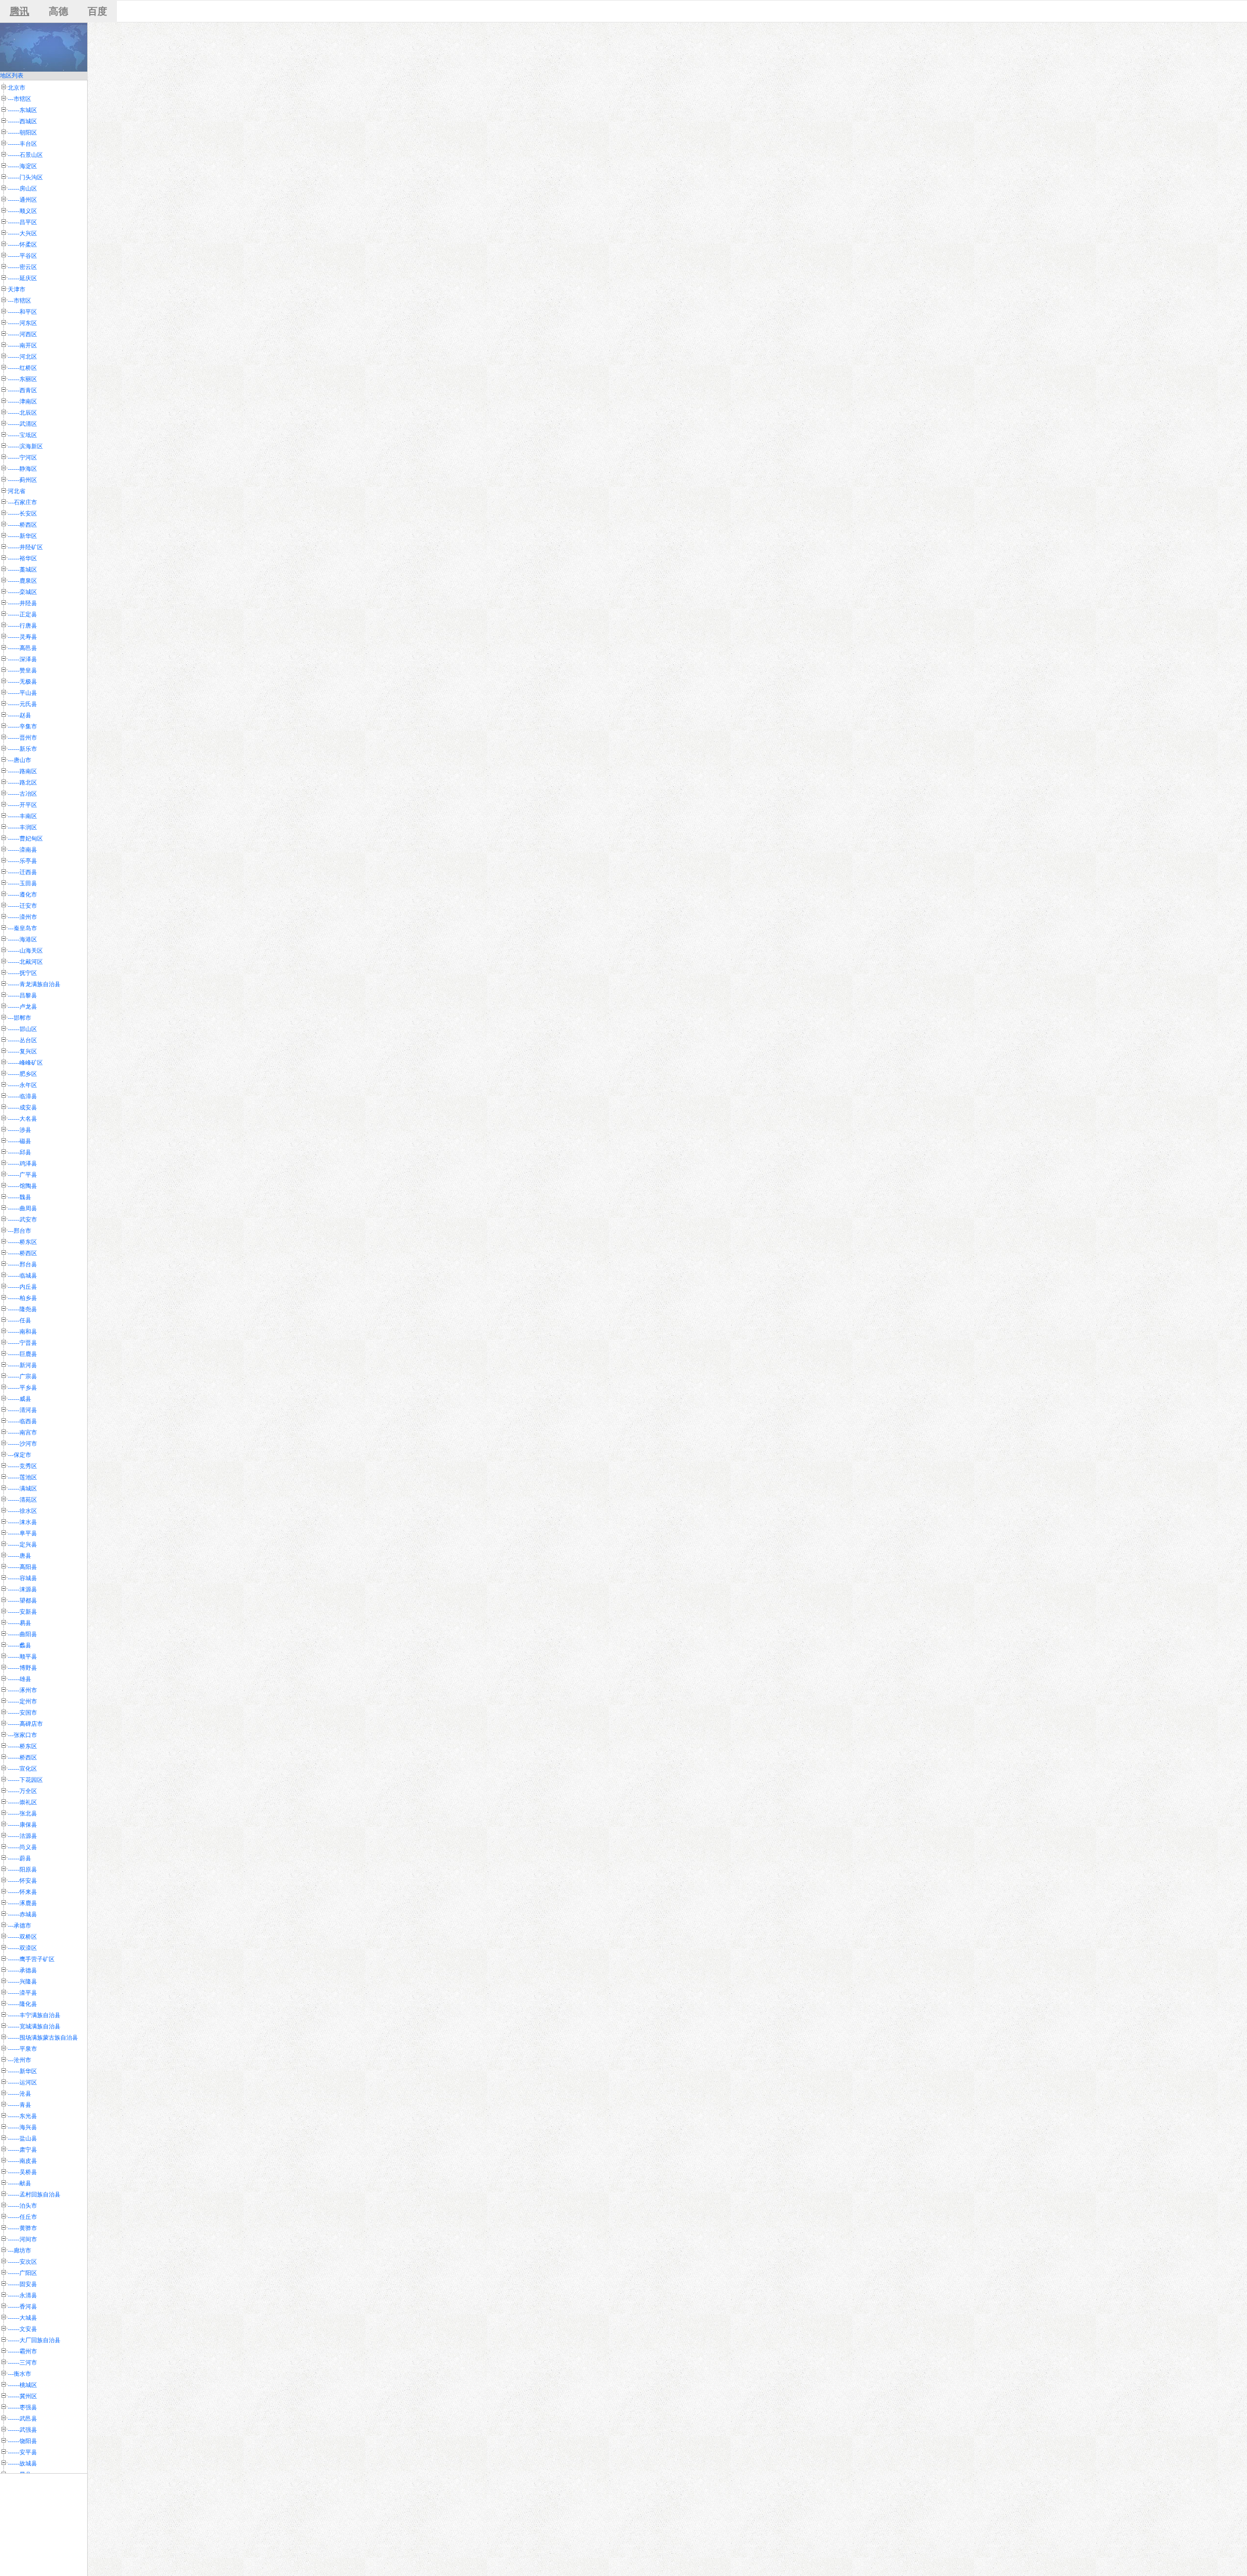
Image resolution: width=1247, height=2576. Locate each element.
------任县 (19, 1320)
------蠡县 (19, 1645)
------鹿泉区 (22, 581)
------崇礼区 (22, 1802)
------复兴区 (22, 1051)
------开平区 (22, 805)
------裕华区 (22, 558)
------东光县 (22, 2116)
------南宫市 (22, 1432)
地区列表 (12, 76)
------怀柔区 (22, 245)
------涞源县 (22, 1589)
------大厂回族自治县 (34, 2340)
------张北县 (22, 1813)
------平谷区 (22, 256)
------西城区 (22, 121)
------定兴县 (22, 1545)
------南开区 (22, 345)
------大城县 (22, 2318)
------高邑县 (22, 648)
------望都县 (22, 1601)
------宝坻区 (22, 435)
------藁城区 (22, 570)
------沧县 (19, 2094)
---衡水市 (19, 2374)
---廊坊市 (19, 2251)
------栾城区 (22, 592)
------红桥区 (22, 368)
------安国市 (22, 1713)
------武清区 (22, 424)
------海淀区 (22, 166)
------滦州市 (22, 917)
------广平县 (22, 1175)
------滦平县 (22, 1993)
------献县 (19, 2183)
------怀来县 (22, 1892)
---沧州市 (19, 2060)
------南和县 (22, 1332)
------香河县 (22, 2307)
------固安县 (22, 2284)
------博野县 (22, 1668)
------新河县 (22, 1365)
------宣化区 (22, 1769)
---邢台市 (19, 1231)
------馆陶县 (22, 1186)
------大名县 (22, 1119)
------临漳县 (22, 1096)
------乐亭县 (22, 861)
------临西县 (22, 1421)
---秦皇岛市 (22, 928)
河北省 (17, 491)
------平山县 (22, 693)
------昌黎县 (22, 995)
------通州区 (22, 200)
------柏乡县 (22, 1298)
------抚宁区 (22, 973)
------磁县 (19, 1141)
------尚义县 (22, 1847)
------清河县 (22, 1410)
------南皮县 (22, 2161)
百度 (97, 11)
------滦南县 (22, 850)
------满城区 (22, 1488)
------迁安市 (22, 906)
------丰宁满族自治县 (34, 2015)
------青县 (19, 2105)
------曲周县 (22, 1208)
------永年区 (22, 1085)
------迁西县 (22, 872)
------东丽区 (22, 379)
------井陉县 (22, 603)
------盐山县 (22, 2138)
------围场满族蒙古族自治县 (43, 2038)
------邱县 (19, 1152)
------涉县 (19, 1130)
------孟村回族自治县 (34, 2194)
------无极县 (22, 682)
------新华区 (22, 536)
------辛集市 (22, 726)
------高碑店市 (25, 1724)
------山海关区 (25, 951)
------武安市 (22, 1220)
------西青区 (22, 390)
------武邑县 (22, 2419)
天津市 (17, 289)
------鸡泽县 (22, 1164)
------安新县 (22, 1612)
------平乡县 (22, 1388)
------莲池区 (22, 1477)
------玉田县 (22, 883)
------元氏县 (22, 704)
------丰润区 (22, 827)
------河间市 (22, 2239)
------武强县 (22, 2430)
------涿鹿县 (22, 1903)
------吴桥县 (22, 2172)
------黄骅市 (22, 2228)
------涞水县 (22, 1522)
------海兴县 (22, 2127)
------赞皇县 (22, 670)
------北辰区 (22, 413)
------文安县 (22, 2329)
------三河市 (22, 2363)
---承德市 (19, 1926)
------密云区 (22, 267)
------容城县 (22, 1578)
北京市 (17, 88)
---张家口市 (22, 1735)
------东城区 (22, 110)
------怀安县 (22, 1881)
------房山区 (22, 189)
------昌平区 (22, 222)
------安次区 (22, 2262)
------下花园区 (25, 1780)
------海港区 (22, 939)
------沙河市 (22, 1444)
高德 (58, 11)
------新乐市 (22, 749)
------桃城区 (22, 2385)
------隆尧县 (22, 1309)
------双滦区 (22, 1948)
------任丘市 (22, 2217)
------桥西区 (22, 525)
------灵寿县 (22, 637)
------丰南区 (22, 816)
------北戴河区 (25, 962)
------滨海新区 (25, 446)
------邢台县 (22, 1264)
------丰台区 (22, 144)
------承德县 (22, 1970)
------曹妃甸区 (25, 839)
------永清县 (22, 2295)
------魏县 (19, 1197)
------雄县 (19, 1679)
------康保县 (22, 1825)
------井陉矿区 (25, 547)
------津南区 (22, 401)
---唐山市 (19, 760)
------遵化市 (22, 895)
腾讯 (19, 11)
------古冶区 (22, 794)
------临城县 (22, 1276)
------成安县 (22, 1107)
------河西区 (22, 334)
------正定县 (22, 614)
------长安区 (22, 514)
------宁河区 (22, 458)
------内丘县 (22, 1287)
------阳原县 (22, 1870)
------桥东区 (22, 1242)
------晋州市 (22, 738)
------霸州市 (22, 2351)
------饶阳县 (22, 2441)
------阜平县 (22, 1533)
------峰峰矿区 (25, 1063)
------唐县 (19, 1556)
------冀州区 (22, 2396)
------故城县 (22, 2463)
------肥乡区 (22, 1074)
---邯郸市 (19, 1018)
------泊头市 (22, 2206)
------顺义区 (22, 211)
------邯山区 (22, 1029)
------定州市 (22, 1701)
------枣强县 (22, 2407)
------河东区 (22, 323)
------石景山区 (25, 155)
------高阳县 (22, 1567)
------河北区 (22, 357)
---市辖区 (19, 99)
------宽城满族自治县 (34, 2026)
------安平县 (22, 2452)
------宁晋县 (22, 1343)
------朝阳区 (22, 133)
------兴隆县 (22, 1982)
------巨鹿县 (22, 1354)
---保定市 (19, 1455)
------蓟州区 (22, 480)
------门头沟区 (25, 177)
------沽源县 (22, 1836)
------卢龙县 (22, 1007)
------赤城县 (22, 1914)
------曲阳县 (22, 1634)
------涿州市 (22, 1690)
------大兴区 (22, 233)
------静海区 (22, 469)
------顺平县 (22, 1657)
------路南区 (22, 771)
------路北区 (22, 782)
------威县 (19, 1399)
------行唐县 (22, 626)
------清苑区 (22, 1500)
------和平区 (22, 312)
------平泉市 (22, 2049)
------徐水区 (22, 1511)
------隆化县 (22, 2004)
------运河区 (22, 2082)
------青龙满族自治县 (34, 984)
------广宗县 (22, 1376)
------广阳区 (22, 2273)
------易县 (19, 1623)
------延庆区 (22, 278)
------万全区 (22, 1791)
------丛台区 (22, 1040)
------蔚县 (19, 1858)
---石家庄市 (22, 502)
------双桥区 (22, 1937)
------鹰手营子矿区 (31, 1959)
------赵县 (19, 715)
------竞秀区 (22, 1466)
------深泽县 (22, 659)
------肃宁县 (22, 2150)
